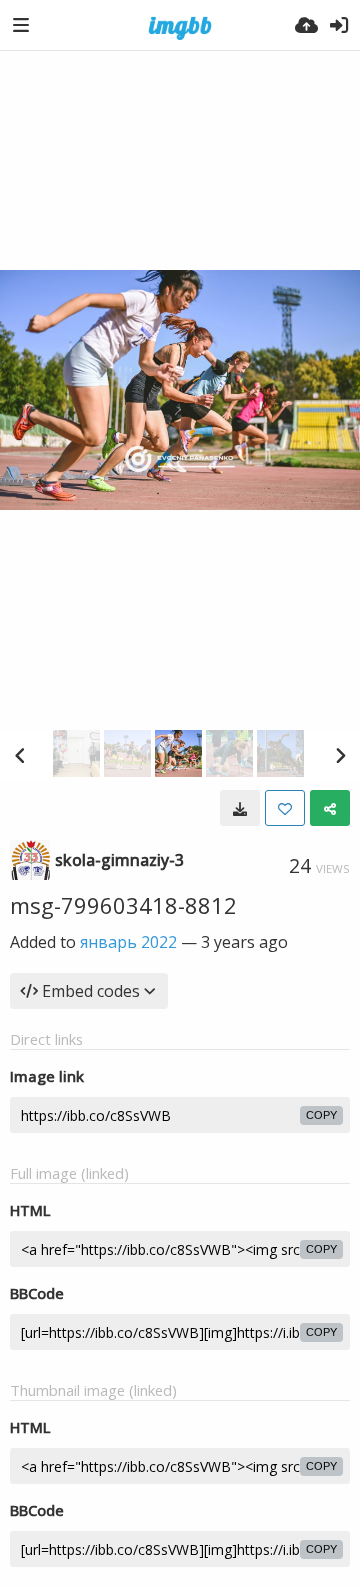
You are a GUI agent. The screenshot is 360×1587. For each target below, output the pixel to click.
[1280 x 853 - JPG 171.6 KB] (240, 808)
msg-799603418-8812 (123, 905)
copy (321, 1115)
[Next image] (340, 755)
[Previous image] (20, 755)
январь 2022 (128, 942)
